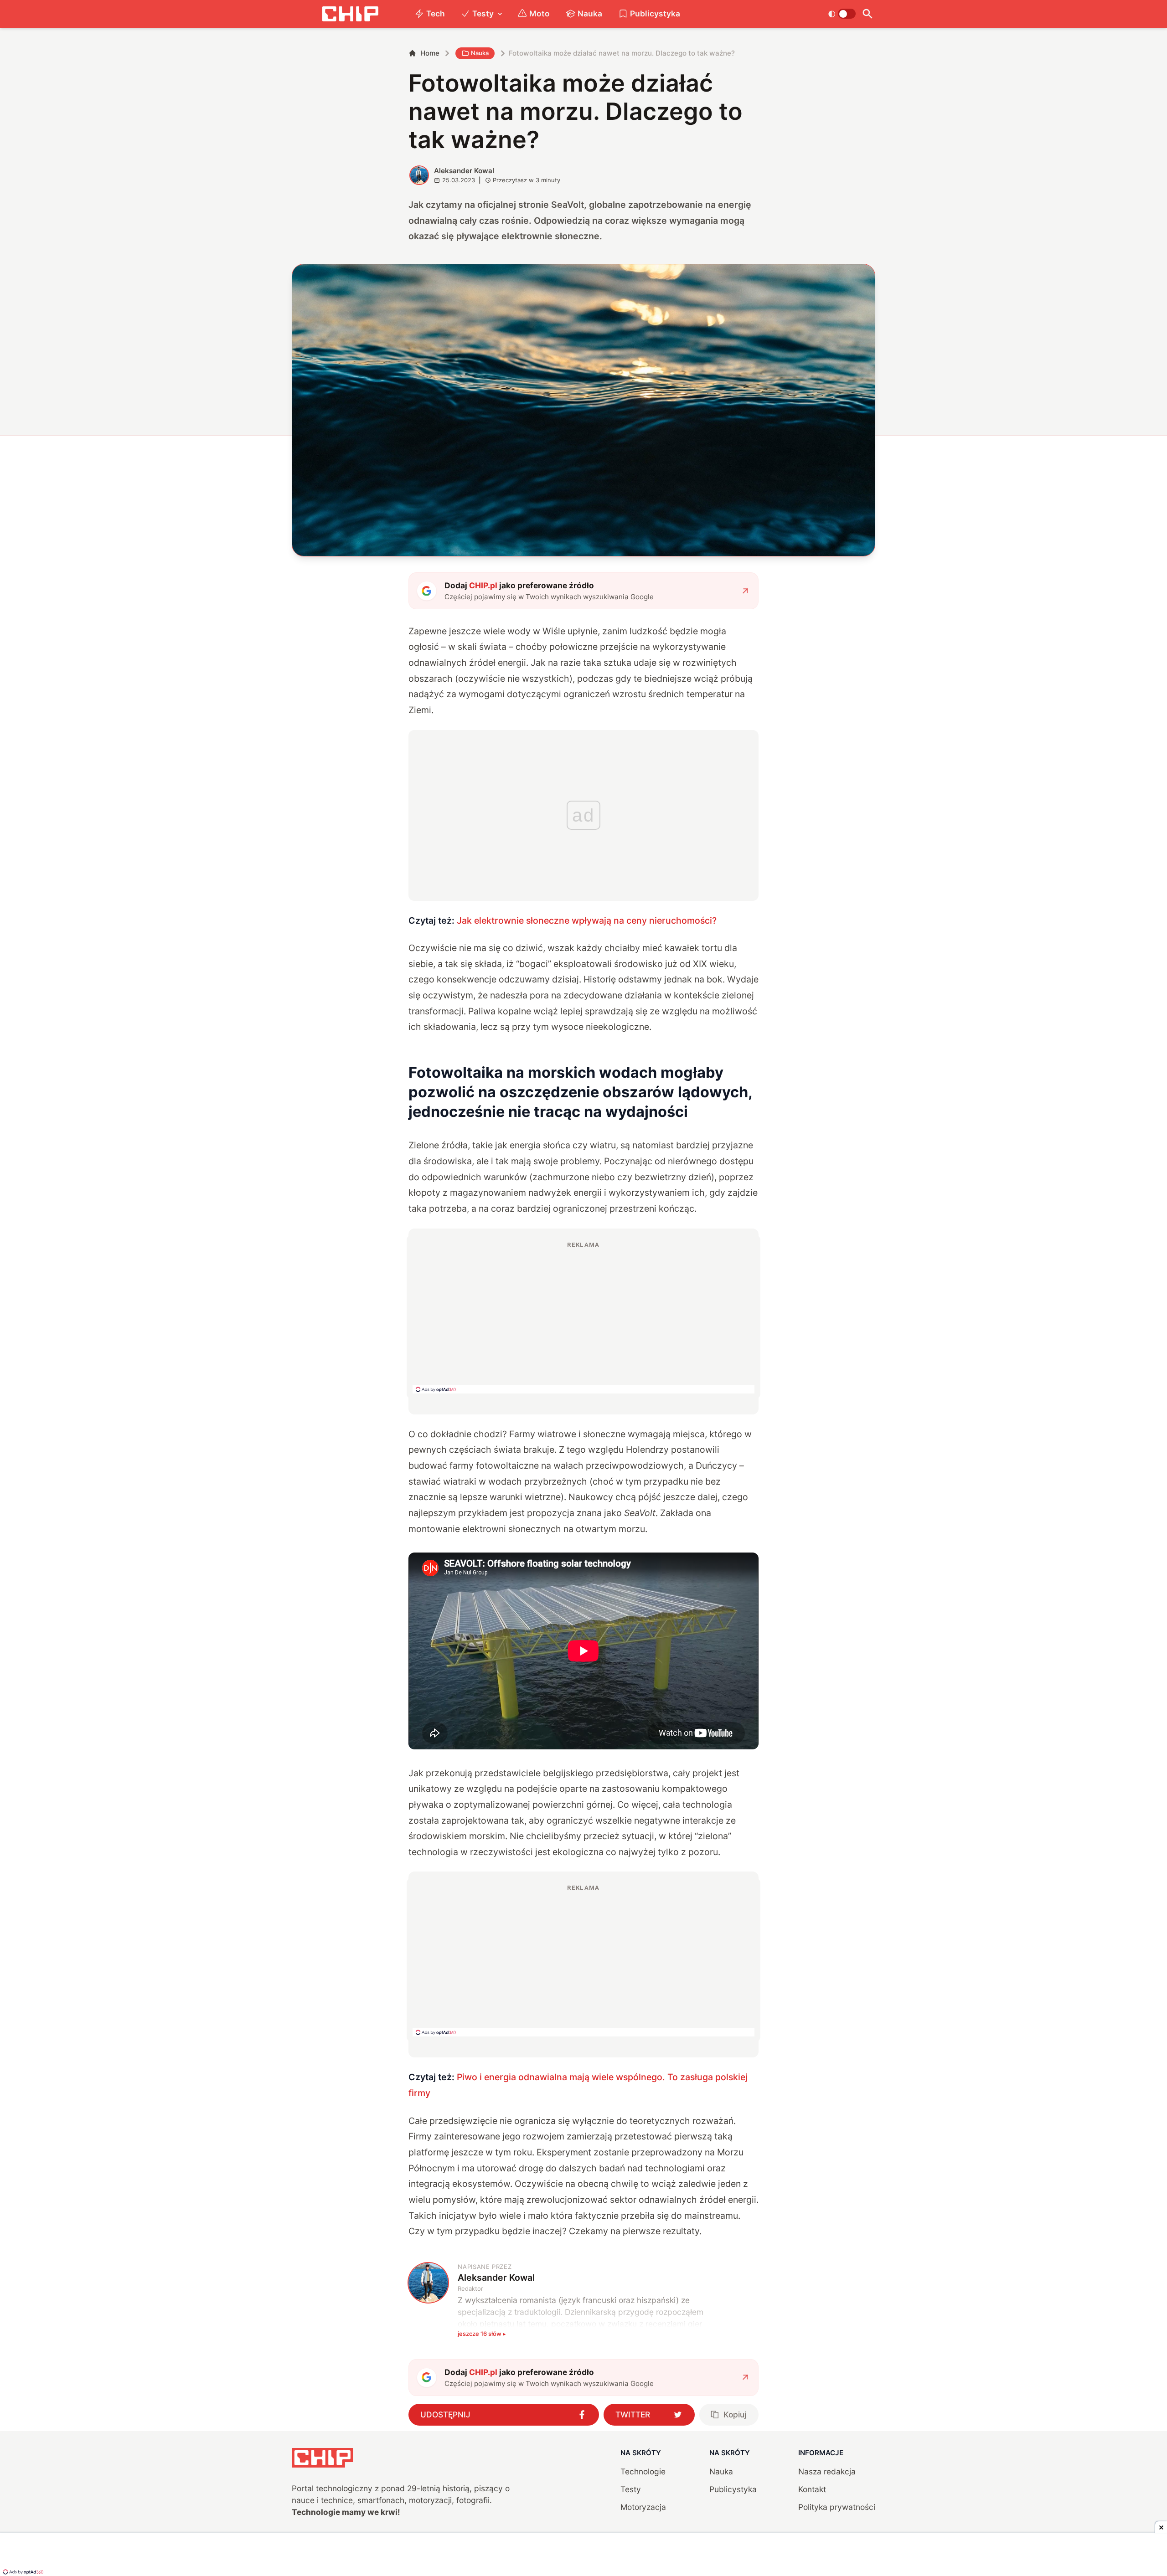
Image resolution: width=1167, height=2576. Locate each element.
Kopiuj (735, 2414)
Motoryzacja (643, 2507)
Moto (540, 13)
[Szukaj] (867, 14)
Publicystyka (655, 13)
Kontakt (812, 2489)
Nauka (590, 13)
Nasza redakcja (827, 2471)
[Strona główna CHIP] (350, 14)
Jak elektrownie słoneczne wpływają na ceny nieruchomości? (587, 920)
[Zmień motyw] (842, 14)
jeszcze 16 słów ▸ (482, 2334)
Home (430, 53)
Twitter (633, 2414)
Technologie (643, 2471)
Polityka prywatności (837, 2507)
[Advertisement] (583, 1317)
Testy (483, 13)
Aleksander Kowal (464, 171)
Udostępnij (445, 2414)
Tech (436, 13)
